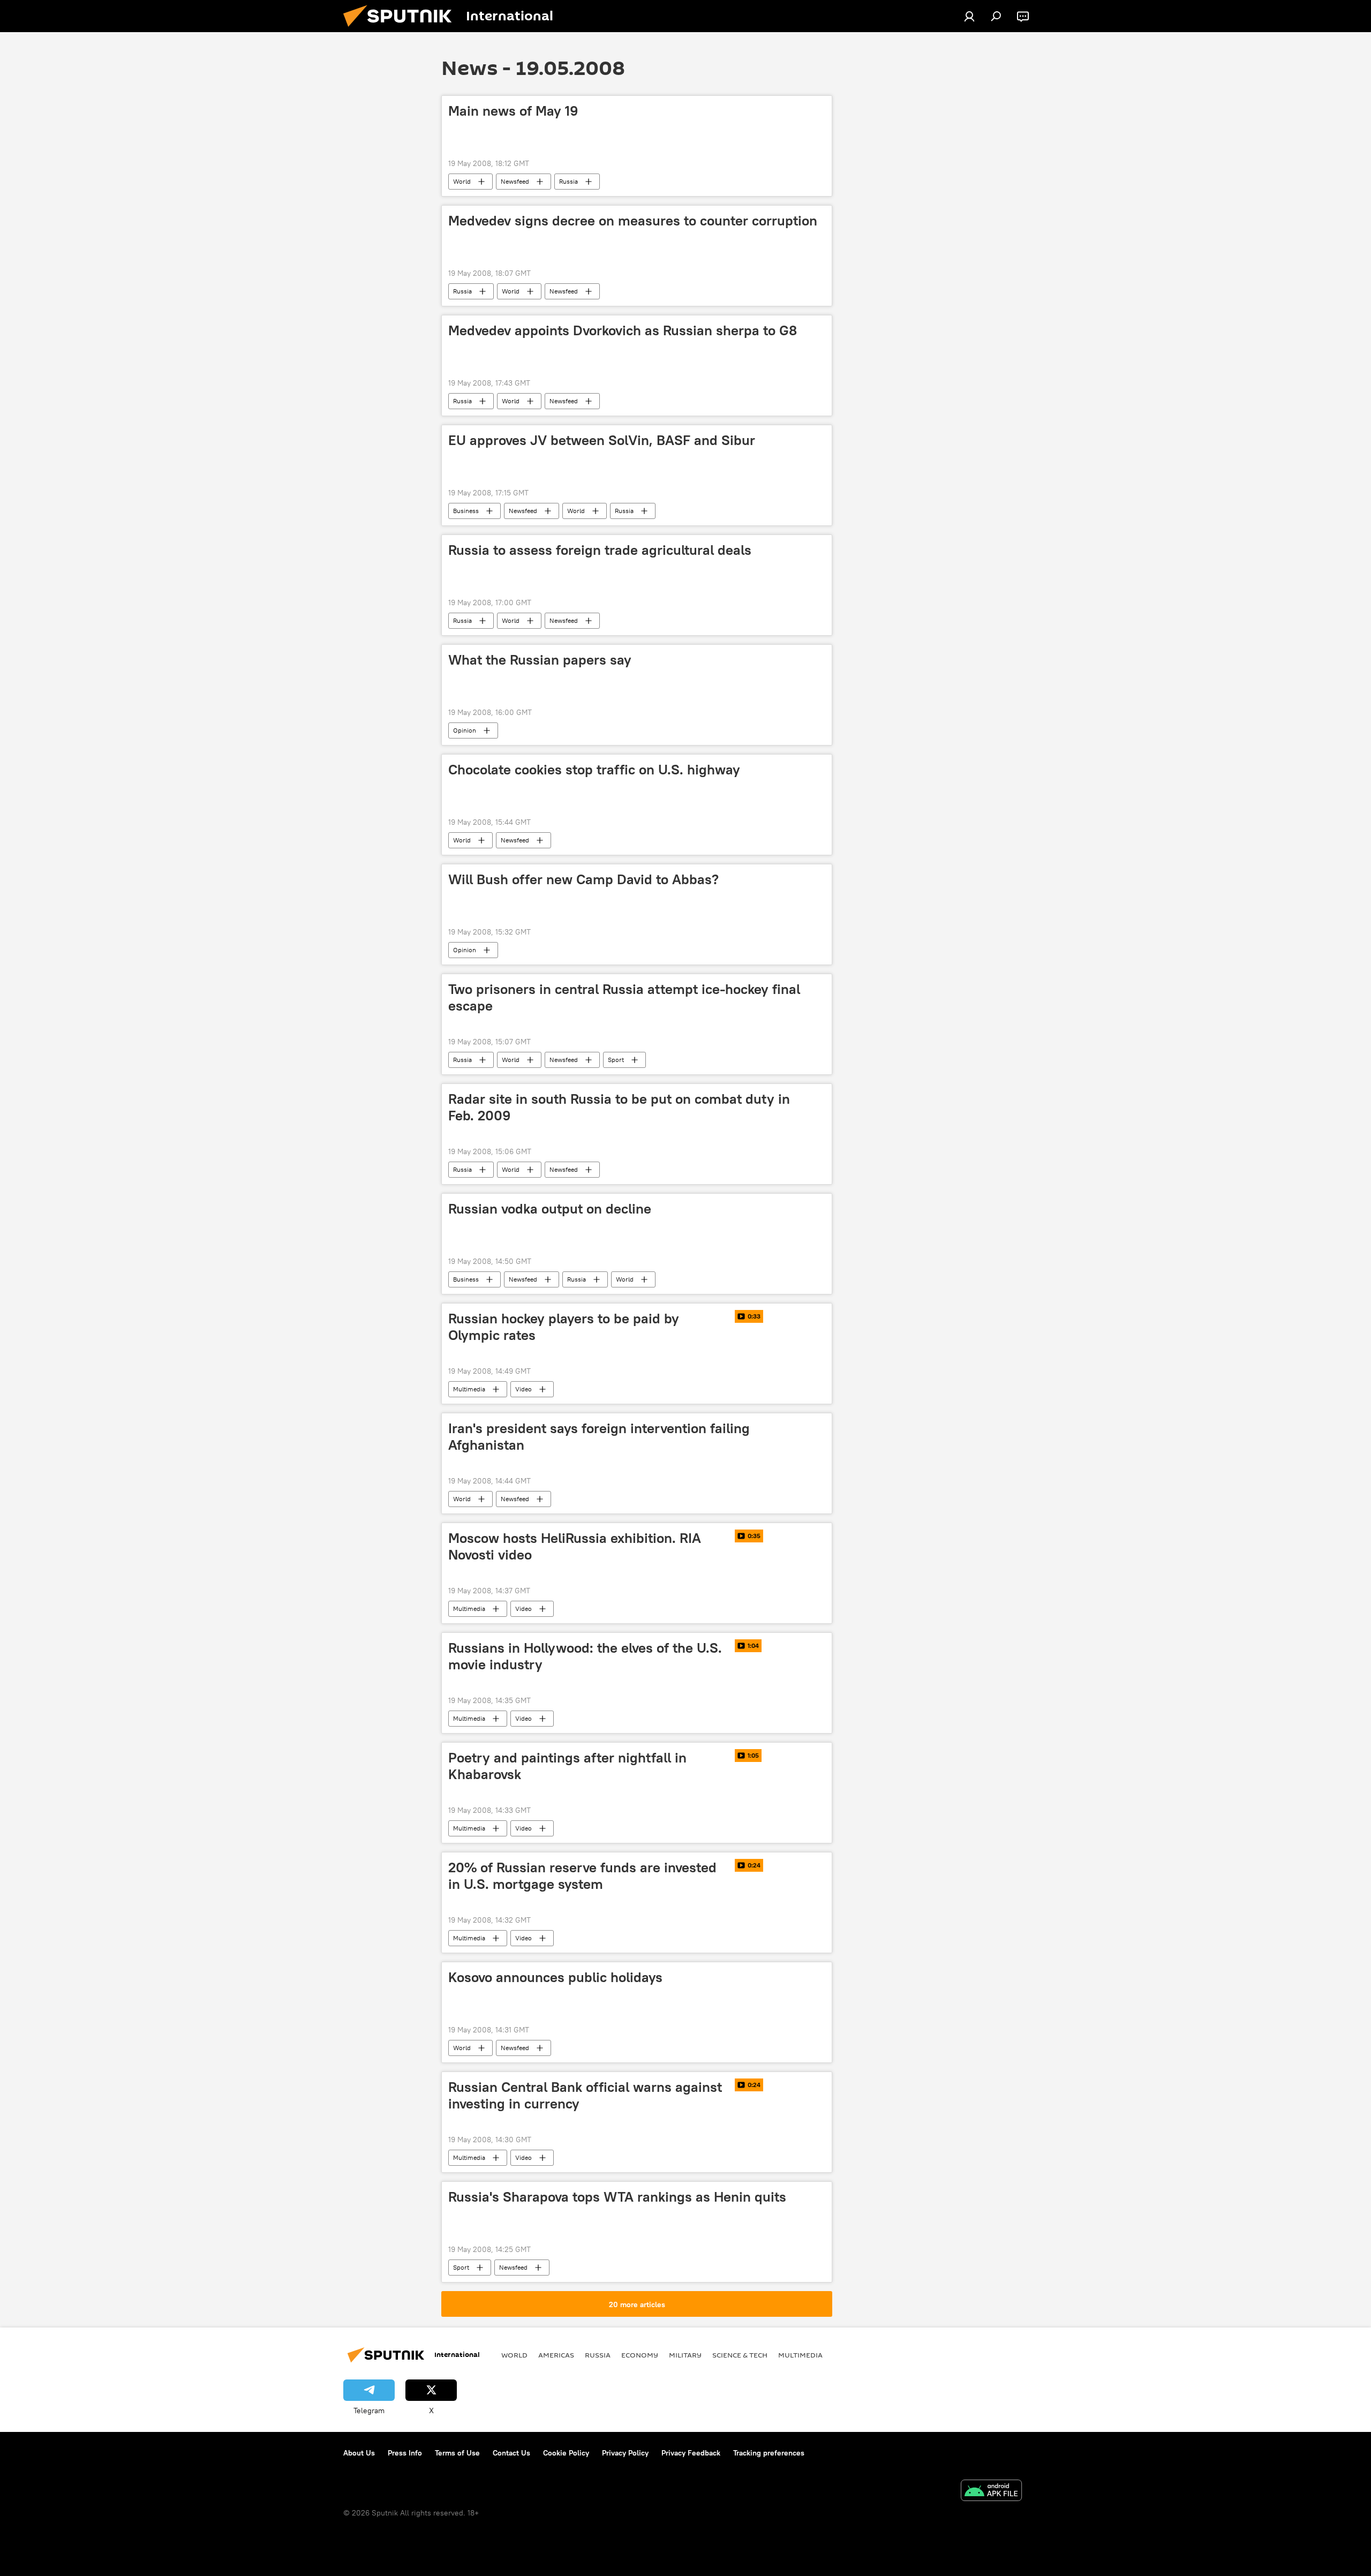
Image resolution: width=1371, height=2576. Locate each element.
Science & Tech (740, 2355)
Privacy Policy (625, 2453)
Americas (556, 2355)
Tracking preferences (769, 2453)
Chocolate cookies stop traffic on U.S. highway (594, 770)
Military (685, 2355)
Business (466, 511)
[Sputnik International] (402, 29)
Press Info (405, 2453)
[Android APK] (991, 2492)
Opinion (465, 730)
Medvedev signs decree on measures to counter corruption (633, 221)
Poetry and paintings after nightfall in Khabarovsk (567, 1766)
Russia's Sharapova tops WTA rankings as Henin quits (617, 2197)
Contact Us (511, 2453)
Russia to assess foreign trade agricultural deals (600, 550)
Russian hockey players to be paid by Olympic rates (564, 1327)
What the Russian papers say (540, 660)
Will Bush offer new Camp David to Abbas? (583, 879)
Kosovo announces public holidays (555, 1977)
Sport (616, 1060)
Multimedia (469, 1389)
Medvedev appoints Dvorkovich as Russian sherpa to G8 (623, 330)
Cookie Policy (566, 2453)
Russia (568, 181)
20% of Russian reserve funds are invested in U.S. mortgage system (582, 1876)
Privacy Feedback (691, 2453)
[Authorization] (969, 16)
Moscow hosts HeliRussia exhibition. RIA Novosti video (575, 1546)
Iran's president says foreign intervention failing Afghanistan (599, 1437)
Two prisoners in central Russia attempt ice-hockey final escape (624, 997)
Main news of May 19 (513, 111)
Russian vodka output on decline (550, 1209)
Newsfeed (515, 181)
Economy (640, 2355)
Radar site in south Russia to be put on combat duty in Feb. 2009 (619, 1107)
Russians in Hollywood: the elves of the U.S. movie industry (585, 1656)
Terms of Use (457, 2453)
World (462, 181)
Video (523, 1389)
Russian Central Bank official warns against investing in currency (585, 2095)
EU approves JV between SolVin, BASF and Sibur (602, 440)
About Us (359, 2453)
